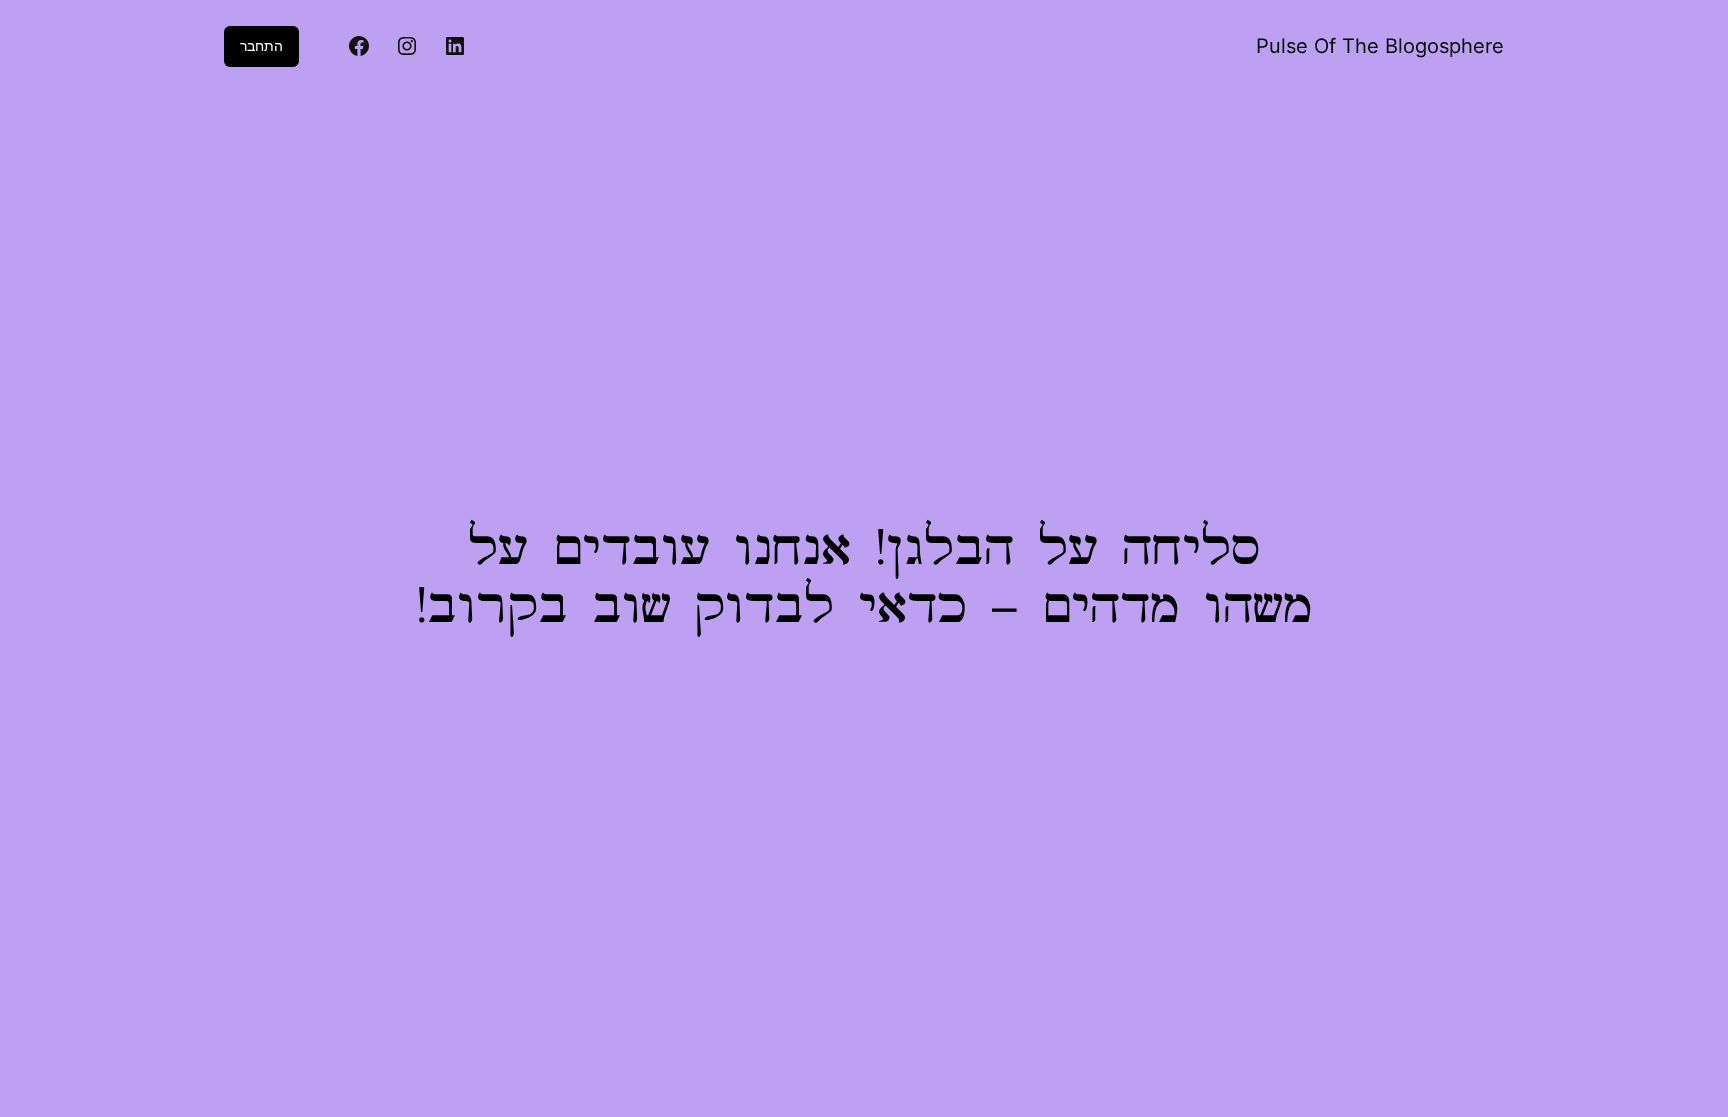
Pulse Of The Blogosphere (1380, 46)
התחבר (261, 45)
